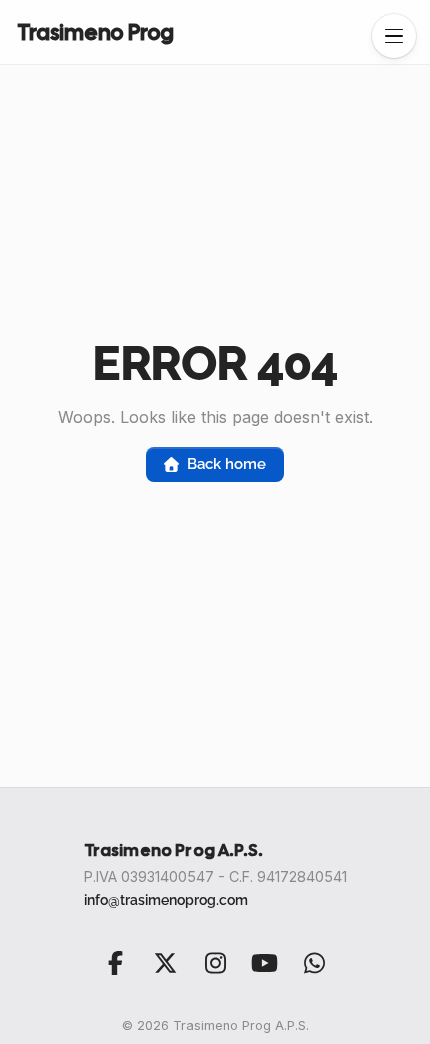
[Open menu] (394, 36)
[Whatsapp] (314, 963)
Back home (226, 464)
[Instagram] (215, 963)
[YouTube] (265, 963)
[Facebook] (116, 963)
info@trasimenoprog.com (166, 899)
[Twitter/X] (165, 963)
